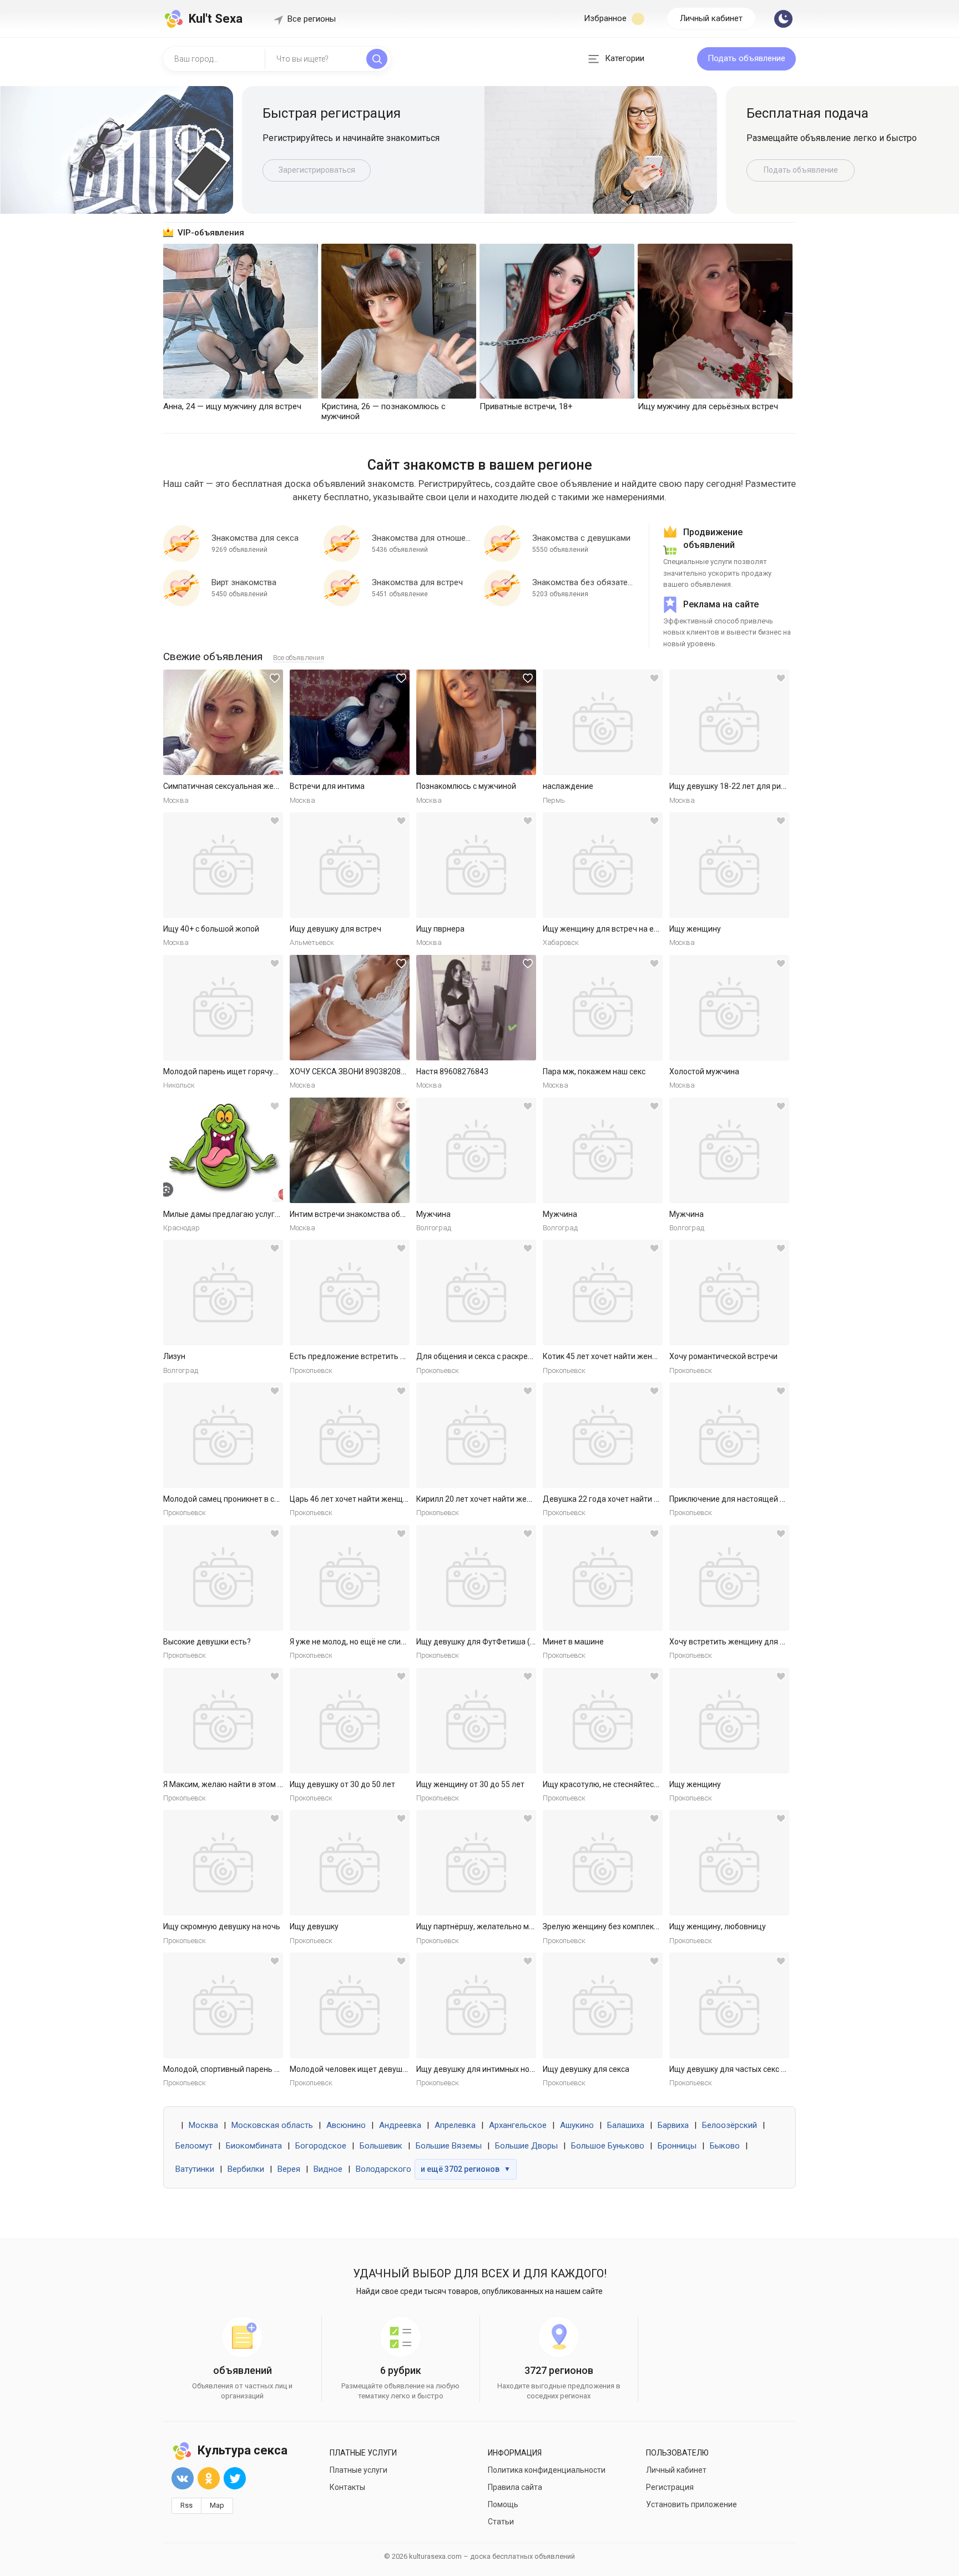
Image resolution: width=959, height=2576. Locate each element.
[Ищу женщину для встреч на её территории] (603, 865)
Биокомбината (254, 2146)
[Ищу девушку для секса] (603, 2005)
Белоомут (194, 2146)
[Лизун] (223, 1292)
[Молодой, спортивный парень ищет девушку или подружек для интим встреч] (223, 2005)
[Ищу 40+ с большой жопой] (223, 865)
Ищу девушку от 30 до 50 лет (342, 1784)
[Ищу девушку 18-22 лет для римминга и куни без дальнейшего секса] (729, 722)
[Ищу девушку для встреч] (350, 865)
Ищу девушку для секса (586, 2069)
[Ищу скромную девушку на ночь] (223, 1863)
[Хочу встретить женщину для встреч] (729, 1578)
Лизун (174, 1356)
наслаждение (568, 786)
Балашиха (626, 2125)
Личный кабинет (711, 18)
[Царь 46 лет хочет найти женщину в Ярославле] (350, 1435)
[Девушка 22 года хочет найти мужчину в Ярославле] (603, 1435)
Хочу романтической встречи (723, 1356)
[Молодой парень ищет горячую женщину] (223, 1008)
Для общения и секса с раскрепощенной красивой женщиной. (530, 1356)
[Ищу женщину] (729, 865)
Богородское (321, 2146)
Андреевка (400, 2125)
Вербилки (246, 2169)
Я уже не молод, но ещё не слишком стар (364, 1642)
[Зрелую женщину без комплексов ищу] (603, 1863)
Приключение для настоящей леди (734, 1499)
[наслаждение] (603, 722)
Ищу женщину (695, 929)
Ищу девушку (314, 1926)
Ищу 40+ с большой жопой (211, 929)
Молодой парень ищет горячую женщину (239, 1071)
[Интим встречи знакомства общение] (350, 1150)
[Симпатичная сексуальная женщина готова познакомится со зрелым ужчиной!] (223, 722)
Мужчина (433, 1214)
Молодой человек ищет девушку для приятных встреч (390, 2069)
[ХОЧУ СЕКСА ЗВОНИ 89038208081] (350, 1008)
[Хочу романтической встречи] (729, 1292)
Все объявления (299, 658)
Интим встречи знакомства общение (357, 1214)
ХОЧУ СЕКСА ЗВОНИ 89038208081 (352, 1071)
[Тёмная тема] (783, 19)
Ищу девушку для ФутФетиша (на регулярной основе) (515, 1642)
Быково (725, 2146)
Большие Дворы (526, 2146)
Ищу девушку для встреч (335, 929)
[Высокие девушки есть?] (223, 1578)
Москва (203, 2125)
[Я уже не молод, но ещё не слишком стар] (350, 1578)
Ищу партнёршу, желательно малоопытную (496, 1926)
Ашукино (577, 2125)
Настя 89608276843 (452, 1071)
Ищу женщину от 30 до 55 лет (470, 1784)
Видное (328, 2169)
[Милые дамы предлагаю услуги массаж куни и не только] (223, 1150)
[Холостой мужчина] (729, 1008)
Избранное (606, 18)
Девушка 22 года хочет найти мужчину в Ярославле (638, 1499)
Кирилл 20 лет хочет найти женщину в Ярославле (507, 1499)
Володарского (383, 2169)
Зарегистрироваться (317, 170)
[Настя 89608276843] (476, 1008)
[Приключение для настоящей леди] (729, 1435)
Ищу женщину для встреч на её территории (623, 929)
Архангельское (518, 2125)
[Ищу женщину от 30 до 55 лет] (476, 1720)
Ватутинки (195, 2169)
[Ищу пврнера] (476, 865)
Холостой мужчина (704, 1071)
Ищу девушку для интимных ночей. (480, 2069)
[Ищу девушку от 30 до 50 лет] (350, 1720)
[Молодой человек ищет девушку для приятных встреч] (350, 2005)
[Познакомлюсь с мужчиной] (476, 722)
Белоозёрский (730, 2125)
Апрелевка (455, 2125)
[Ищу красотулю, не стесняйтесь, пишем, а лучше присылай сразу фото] (603, 1720)
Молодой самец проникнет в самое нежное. (244, 1499)
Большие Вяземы (449, 2146)
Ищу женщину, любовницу (718, 1926)
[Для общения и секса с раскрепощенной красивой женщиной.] (476, 1292)
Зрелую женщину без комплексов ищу (613, 1926)
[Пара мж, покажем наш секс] (603, 1008)
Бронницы (677, 2146)
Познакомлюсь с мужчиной (466, 786)
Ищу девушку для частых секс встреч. (739, 2069)
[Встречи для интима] (350, 722)
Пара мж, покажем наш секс (594, 1071)
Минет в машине (573, 1642)
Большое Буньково (608, 2146)
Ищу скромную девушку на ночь (222, 1926)
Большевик (381, 2146)
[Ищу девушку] (350, 1863)
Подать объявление (746, 58)
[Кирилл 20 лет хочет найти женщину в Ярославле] (476, 1435)
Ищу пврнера (440, 929)
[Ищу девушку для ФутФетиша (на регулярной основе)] (476, 1578)
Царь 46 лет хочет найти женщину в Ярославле (376, 1499)
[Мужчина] (476, 1150)
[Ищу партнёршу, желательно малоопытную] (476, 1863)
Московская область (272, 2125)
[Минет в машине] (603, 1578)
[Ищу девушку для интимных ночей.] (476, 2005)
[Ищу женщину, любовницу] (729, 1863)
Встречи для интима (327, 786)
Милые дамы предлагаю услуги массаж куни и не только (267, 1214)
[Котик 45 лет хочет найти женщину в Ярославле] (603, 1292)
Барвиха (673, 2125)
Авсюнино (346, 2125)
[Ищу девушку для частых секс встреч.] (729, 2005)
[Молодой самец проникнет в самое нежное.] (223, 1435)
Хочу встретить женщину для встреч (737, 1642)
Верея (289, 2169)
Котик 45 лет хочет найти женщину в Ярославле (631, 1356)
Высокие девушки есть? (207, 1642)
